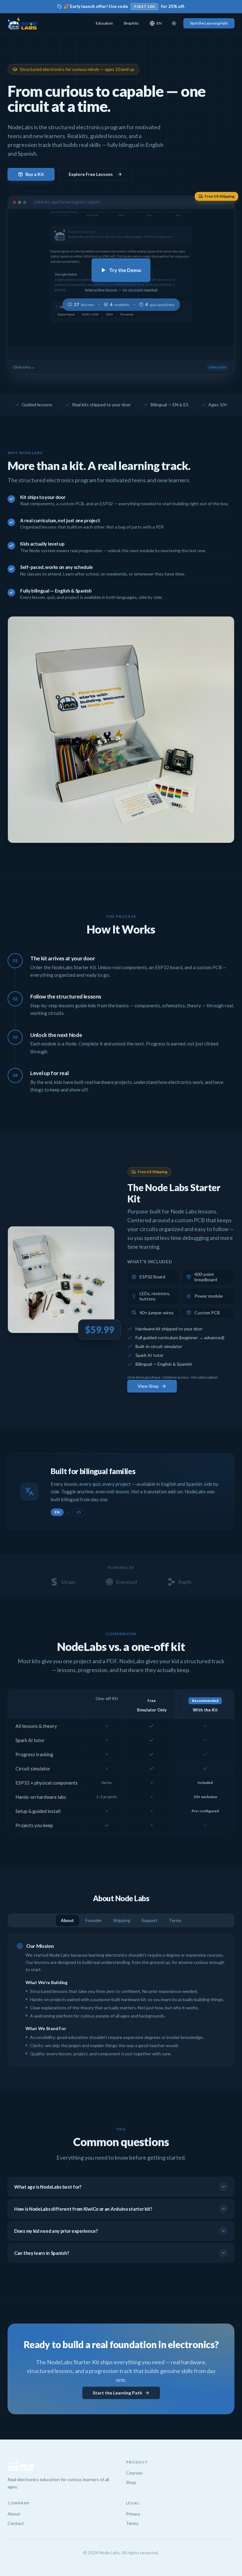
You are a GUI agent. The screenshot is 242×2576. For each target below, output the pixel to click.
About (67, 1920)
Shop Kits (131, 23)
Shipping (122, 1920)
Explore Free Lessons (91, 174)
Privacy (133, 2514)
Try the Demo (125, 270)
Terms (175, 1920)
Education (104, 23)
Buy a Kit (35, 174)
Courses (134, 2473)
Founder (94, 1920)
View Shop (148, 1386)
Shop (131, 2482)
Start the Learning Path (209, 23)
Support (150, 1920)
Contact (16, 2523)
